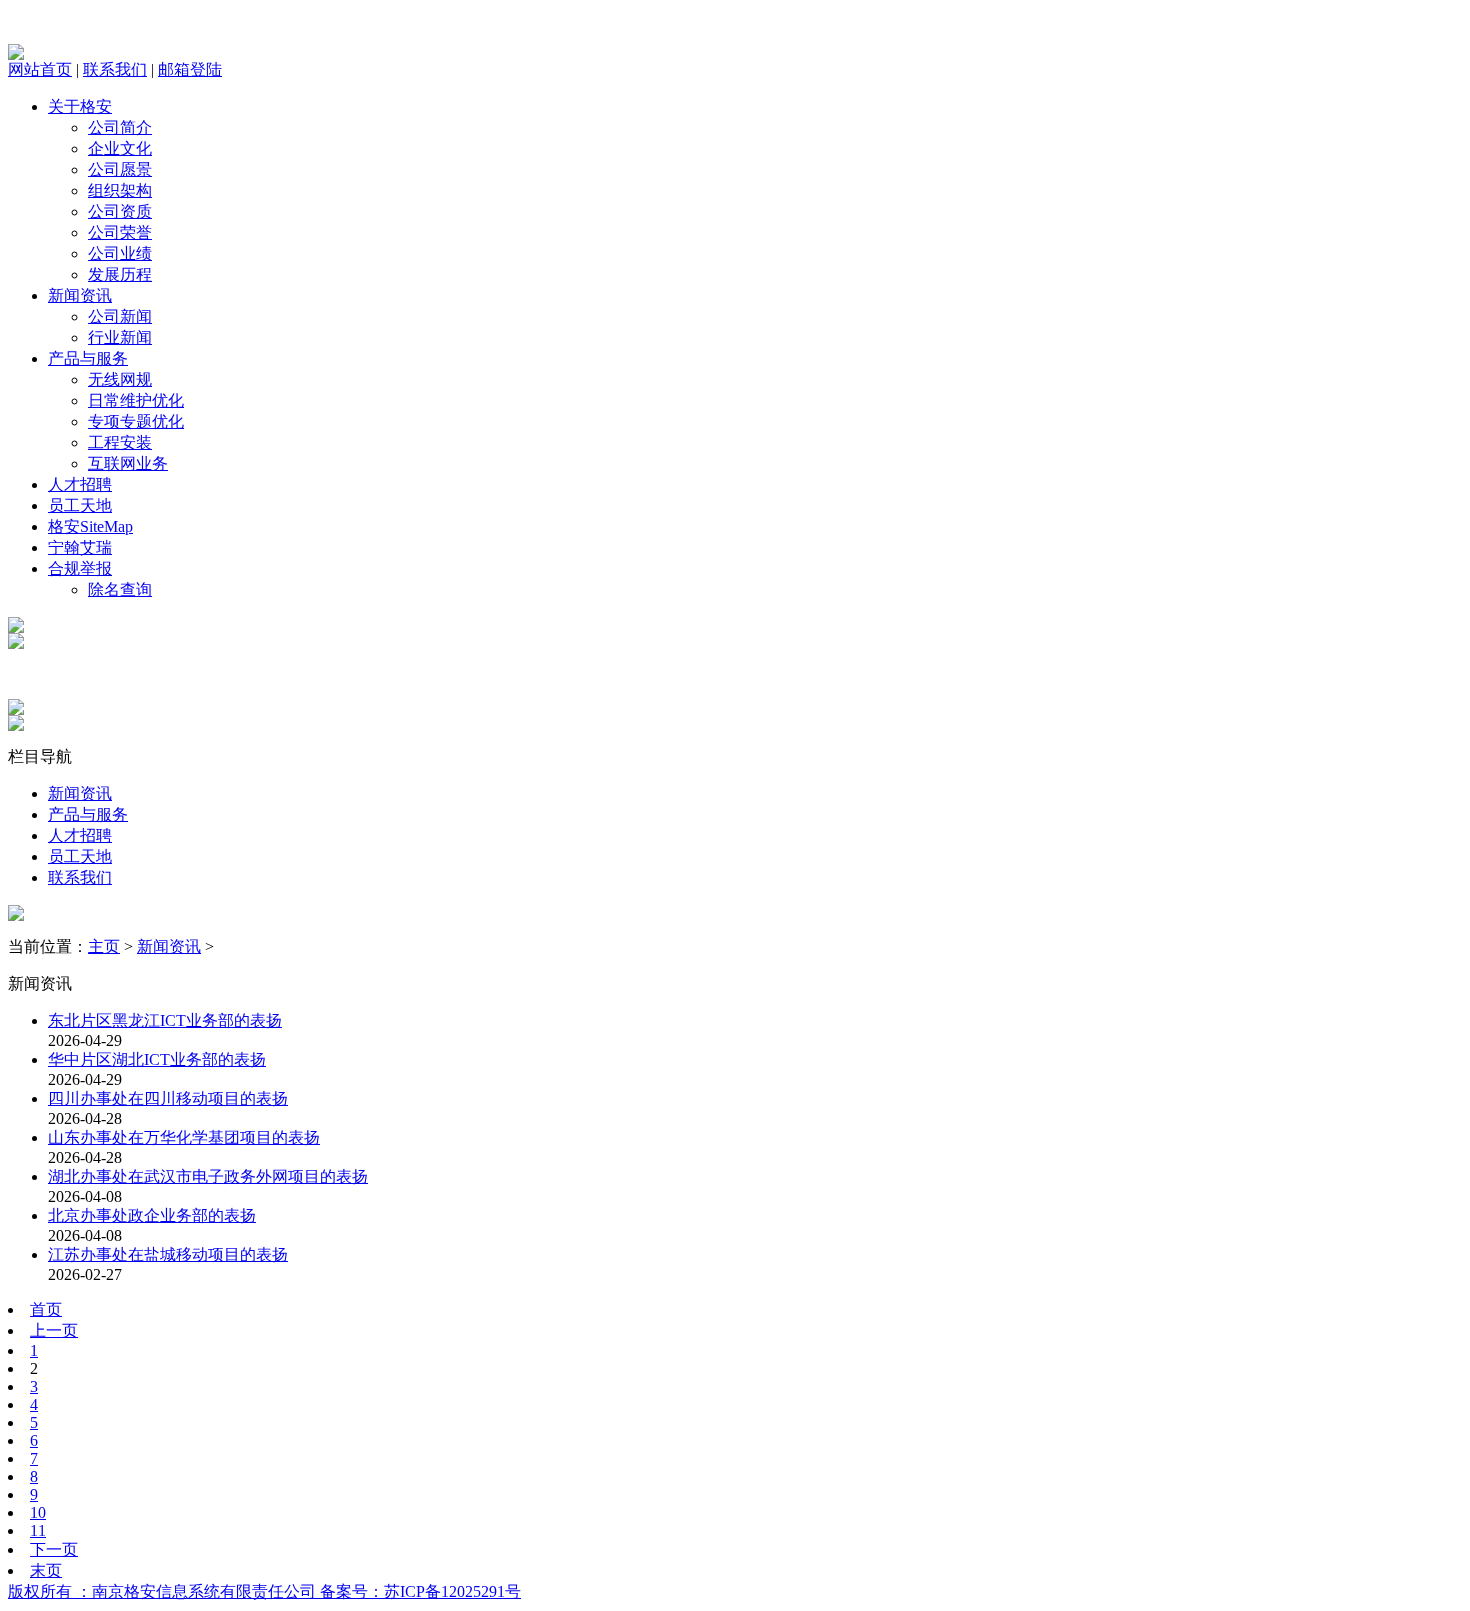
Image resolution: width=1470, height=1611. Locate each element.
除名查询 (120, 589)
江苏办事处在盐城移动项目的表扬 (168, 1254)
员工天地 (80, 505)
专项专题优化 (136, 421)
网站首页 (40, 69)
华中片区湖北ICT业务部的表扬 (157, 1059)
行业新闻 (120, 337)
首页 (46, 1309)
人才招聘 (80, 484)
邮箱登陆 (190, 69)
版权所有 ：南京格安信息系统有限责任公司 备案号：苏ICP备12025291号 (264, 1591)
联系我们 (115, 69)
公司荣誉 (120, 232)
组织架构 (120, 190)
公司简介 (120, 127)
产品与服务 (88, 358)
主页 (104, 946)
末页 (46, 1570)
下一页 (54, 1549)
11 (38, 1530)
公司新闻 (120, 316)
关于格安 (80, 106)
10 (38, 1512)
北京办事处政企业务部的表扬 (152, 1215)
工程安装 (120, 442)
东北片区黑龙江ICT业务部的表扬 (165, 1020)
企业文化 (120, 148)
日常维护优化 (136, 400)
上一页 (54, 1330)
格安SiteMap (90, 526)
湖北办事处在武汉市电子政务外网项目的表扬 (208, 1176)
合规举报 (80, 568)
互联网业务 (128, 463)
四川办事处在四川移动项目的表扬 (168, 1098)
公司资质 (120, 211)
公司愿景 (120, 169)
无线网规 (120, 379)
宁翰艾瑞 (80, 547)
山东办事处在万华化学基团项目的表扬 (184, 1137)
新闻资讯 (80, 295)
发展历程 (120, 274)
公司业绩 (120, 253)
